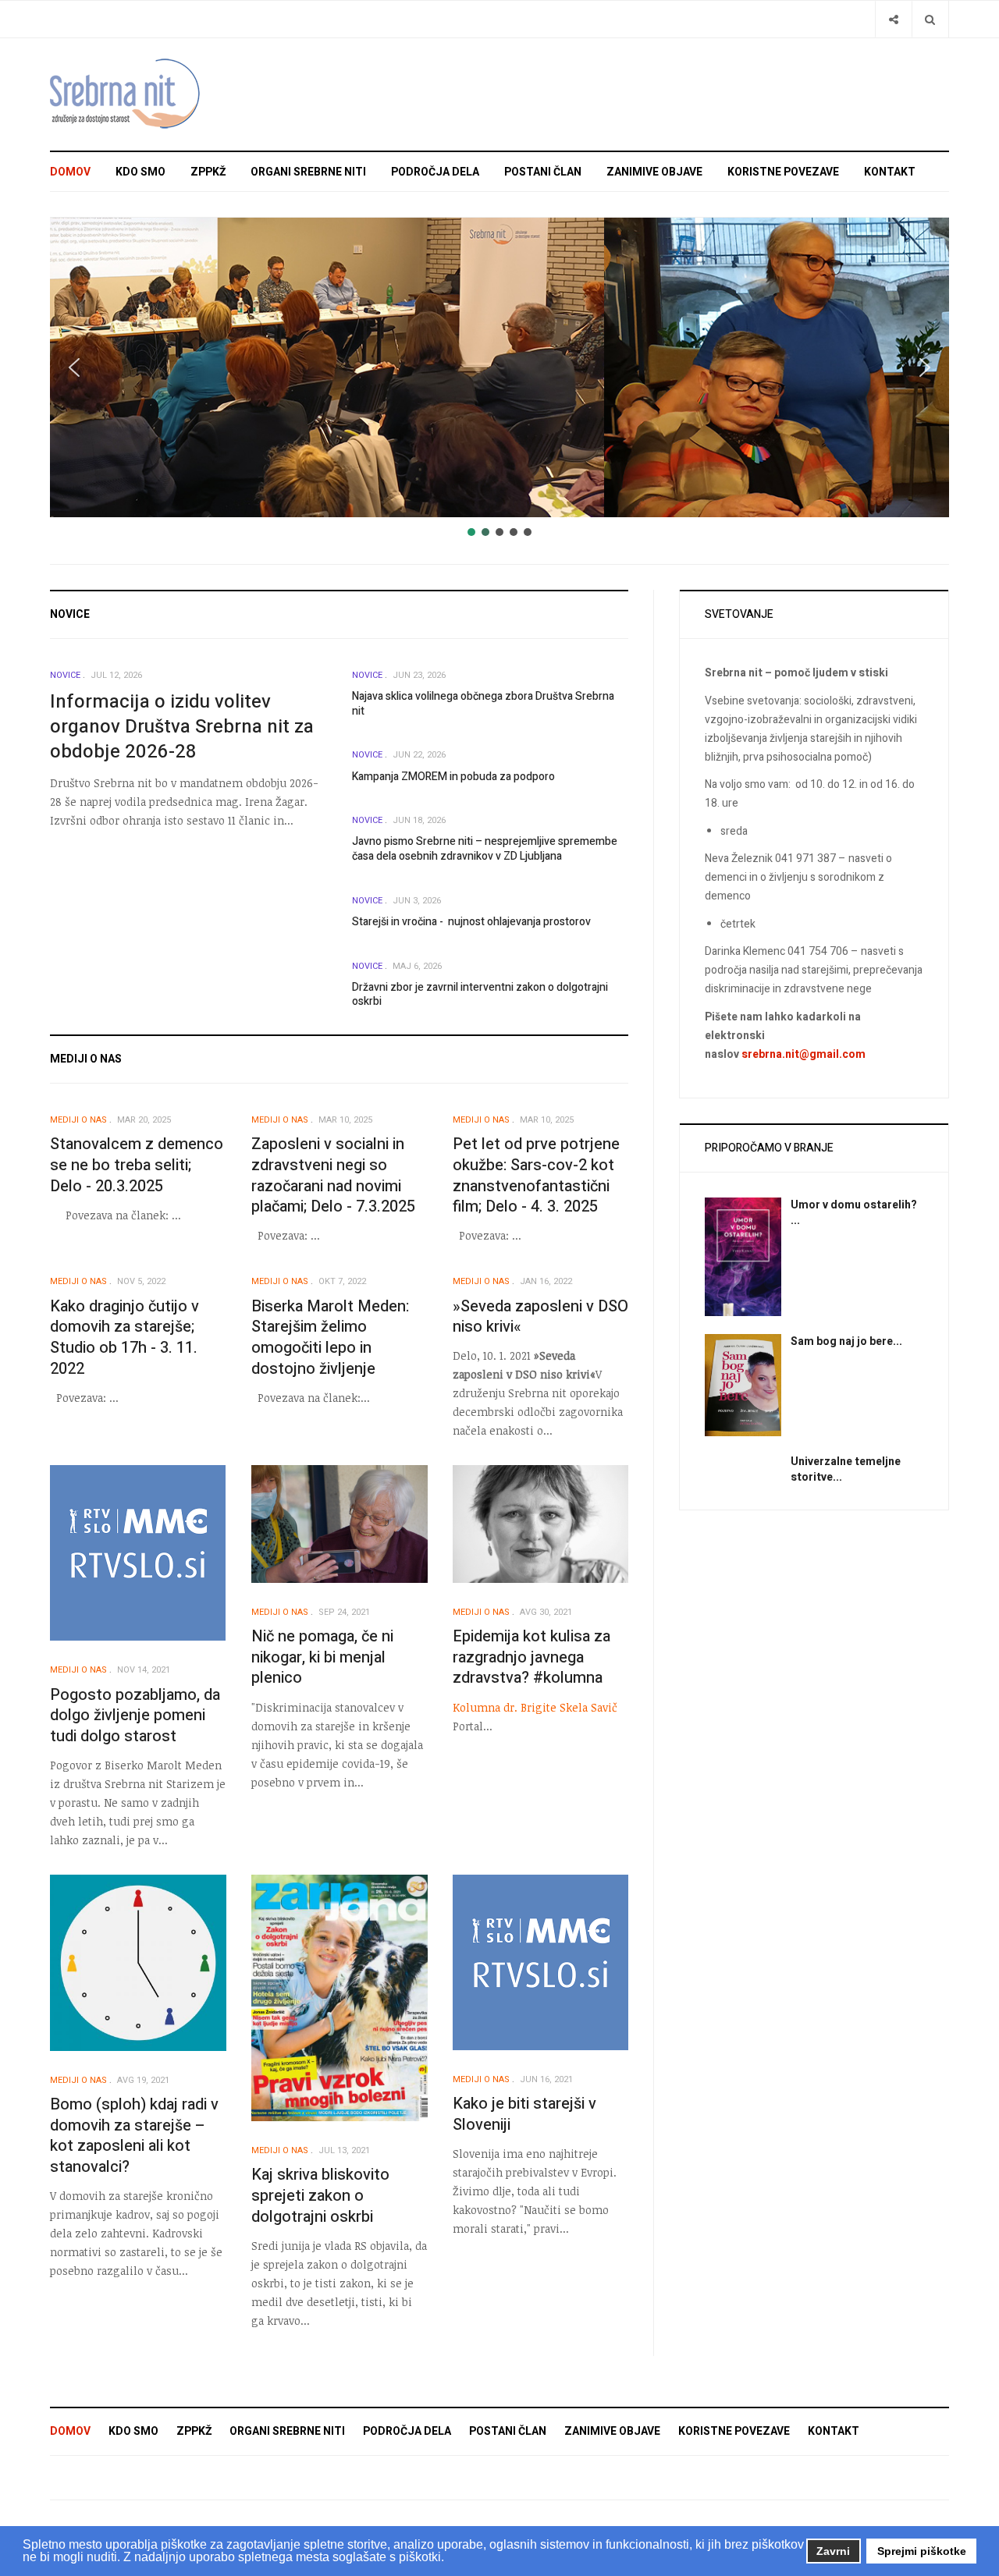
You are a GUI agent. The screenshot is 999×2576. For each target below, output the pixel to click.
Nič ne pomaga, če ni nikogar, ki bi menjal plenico (322, 1657)
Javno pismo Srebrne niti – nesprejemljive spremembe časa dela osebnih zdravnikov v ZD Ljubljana (485, 849)
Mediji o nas (78, 1120)
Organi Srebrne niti (308, 172)
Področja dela (435, 172)
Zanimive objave (654, 172)
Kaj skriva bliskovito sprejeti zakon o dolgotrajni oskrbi (320, 2195)
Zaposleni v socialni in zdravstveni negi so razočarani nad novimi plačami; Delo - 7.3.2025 (333, 1175)
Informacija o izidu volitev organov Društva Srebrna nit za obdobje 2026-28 (182, 727)
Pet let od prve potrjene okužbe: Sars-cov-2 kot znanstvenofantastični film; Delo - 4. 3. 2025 (536, 1175)
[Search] (930, 19)
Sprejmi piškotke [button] (922, 2551)
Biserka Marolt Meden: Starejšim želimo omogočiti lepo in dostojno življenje (330, 1338)
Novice (65, 675)
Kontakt (890, 172)
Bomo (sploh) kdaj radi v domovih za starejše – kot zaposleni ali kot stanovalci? (134, 2136)
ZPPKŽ (208, 172)
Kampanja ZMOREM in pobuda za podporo (453, 777)
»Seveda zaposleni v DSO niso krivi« (540, 1317)
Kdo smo (140, 172)
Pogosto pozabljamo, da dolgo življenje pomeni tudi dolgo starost (135, 1716)
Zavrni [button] (833, 2551)
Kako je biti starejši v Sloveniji (524, 2114)
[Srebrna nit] (128, 94)
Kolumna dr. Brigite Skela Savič (535, 1707)
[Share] (893, 19)
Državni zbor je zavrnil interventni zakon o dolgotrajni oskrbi (480, 995)
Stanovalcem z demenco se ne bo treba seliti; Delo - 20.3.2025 (137, 1165)
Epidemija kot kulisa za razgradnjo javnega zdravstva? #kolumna (531, 1657)
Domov (70, 172)
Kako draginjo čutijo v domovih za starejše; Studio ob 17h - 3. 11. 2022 (124, 1338)
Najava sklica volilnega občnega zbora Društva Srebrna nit (483, 704)
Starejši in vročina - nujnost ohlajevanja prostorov (471, 922)
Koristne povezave (783, 172)
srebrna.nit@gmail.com (803, 1054)
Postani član (543, 172)
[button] (74, 367)
